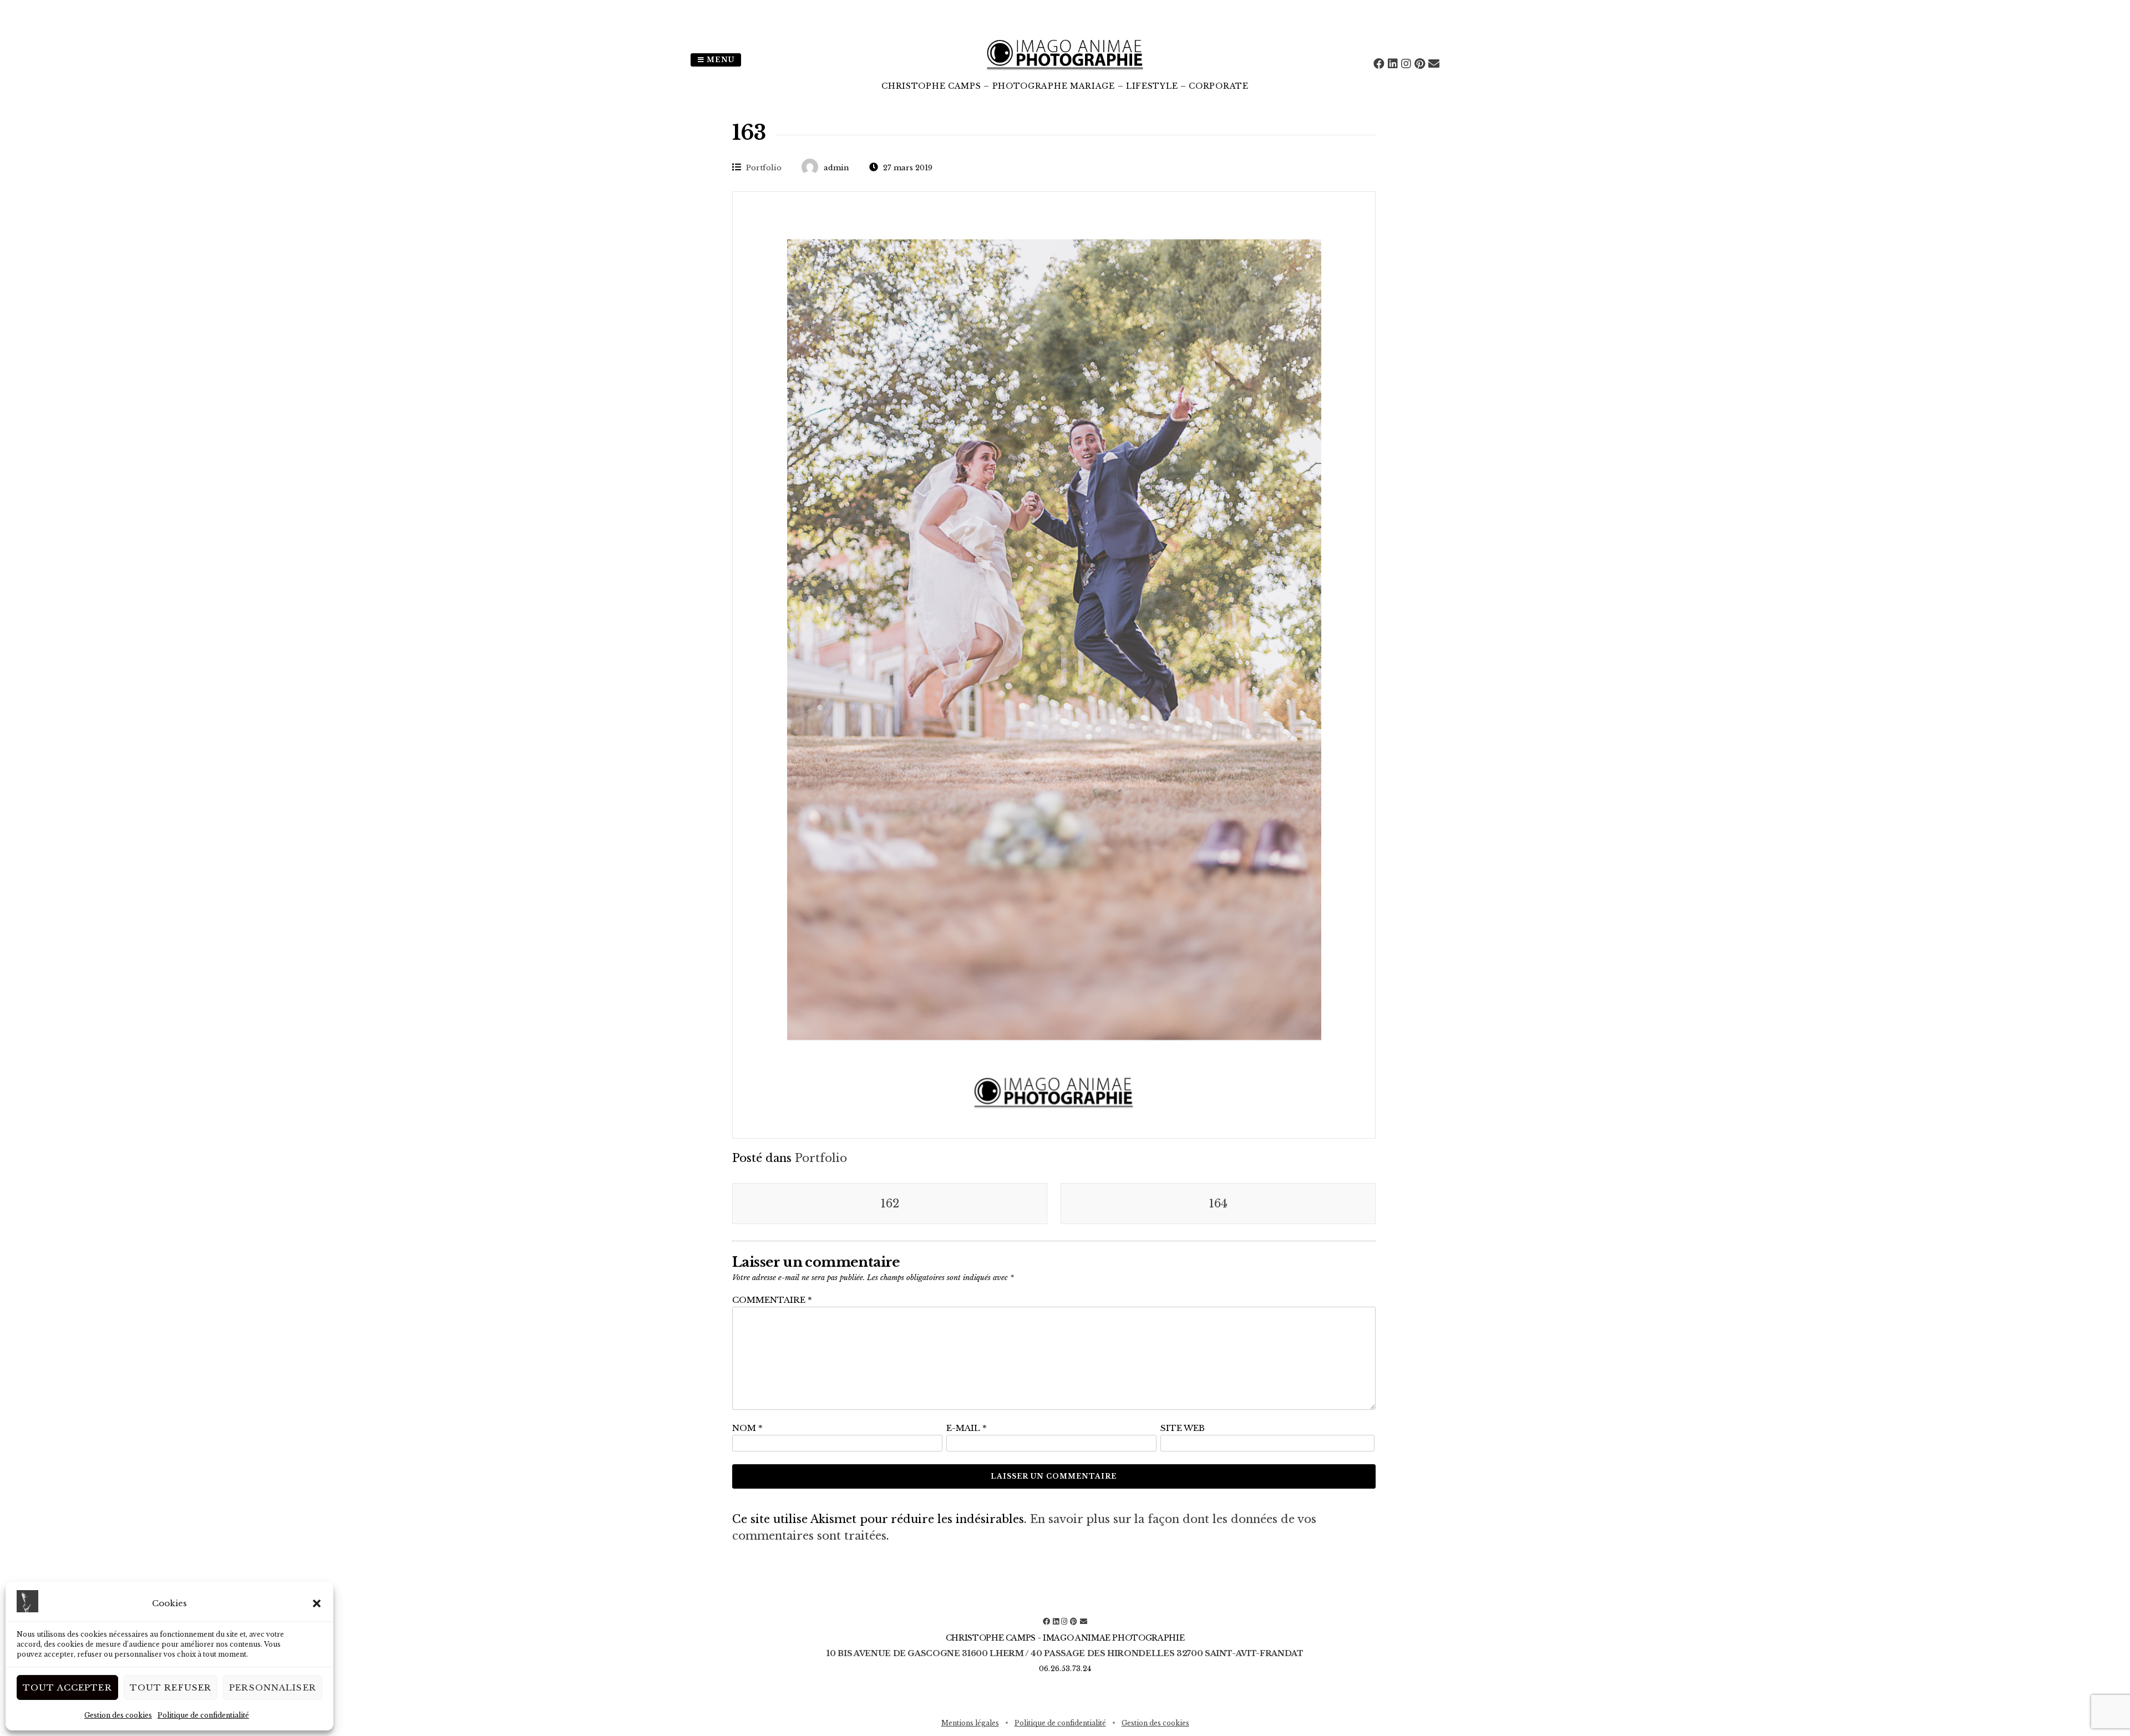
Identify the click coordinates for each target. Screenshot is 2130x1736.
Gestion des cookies (118, 1715)
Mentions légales (970, 1723)
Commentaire (772, 1300)
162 (890, 1204)
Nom (747, 1428)
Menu (719, 60)
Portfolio (764, 168)
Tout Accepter (67, 1687)
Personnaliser (273, 1687)
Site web (1183, 1428)
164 (1218, 1204)
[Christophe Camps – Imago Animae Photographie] (1065, 72)
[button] (317, 1603)
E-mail (967, 1428)
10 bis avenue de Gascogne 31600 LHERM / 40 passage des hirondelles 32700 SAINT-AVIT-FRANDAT (1065, 1653)
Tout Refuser (171, 1687)
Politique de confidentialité (203, 1715)
